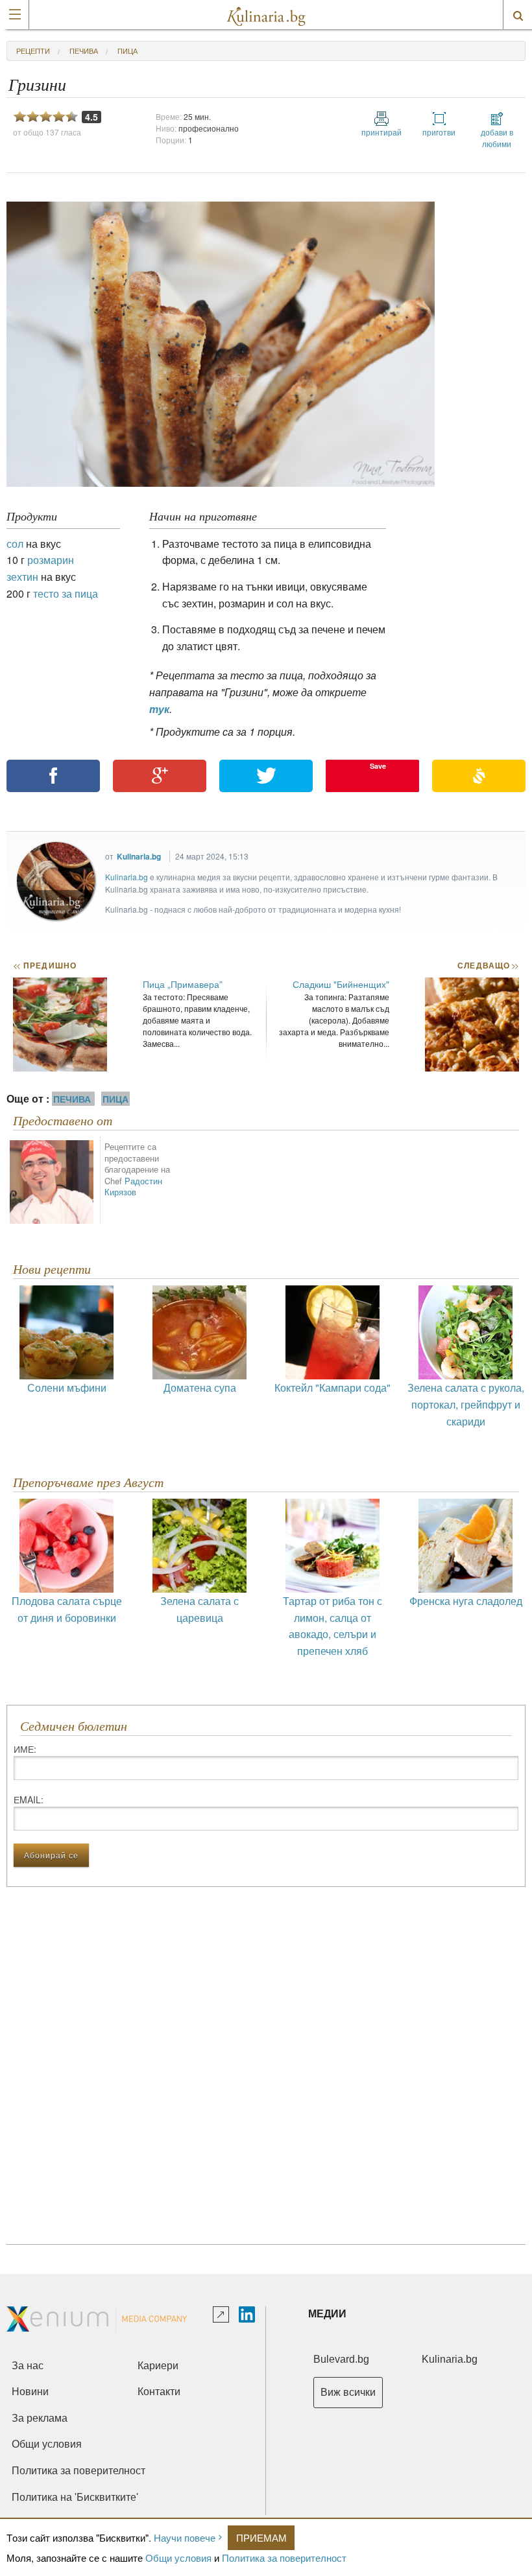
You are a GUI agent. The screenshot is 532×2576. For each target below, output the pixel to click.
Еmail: (29, 1799)
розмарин (51, 560)
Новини (30, 2392)
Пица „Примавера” (183, 984)
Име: (25, 1749)
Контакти (159, 2392)
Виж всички (348, 2392)
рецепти (33, 51)
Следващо (488, 965)
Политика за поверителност (284, 2558)
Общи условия (178, 2558)
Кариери (158, 2366)
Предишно (45, 965)
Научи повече (185, 2537)
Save (378, 766)
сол (15, 544)
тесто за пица (66, 593)
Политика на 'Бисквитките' (75, 2497)
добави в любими (497, 138)
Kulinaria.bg (139, 856)
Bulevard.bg (341, 2359)
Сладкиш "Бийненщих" (341, 984)
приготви (439, 132)
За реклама (40, 2418)
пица (127, 51)
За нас (28, 2366)
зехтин (22, 577)
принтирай (381, 132)
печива (84, 51)
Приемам (261, 2537)
